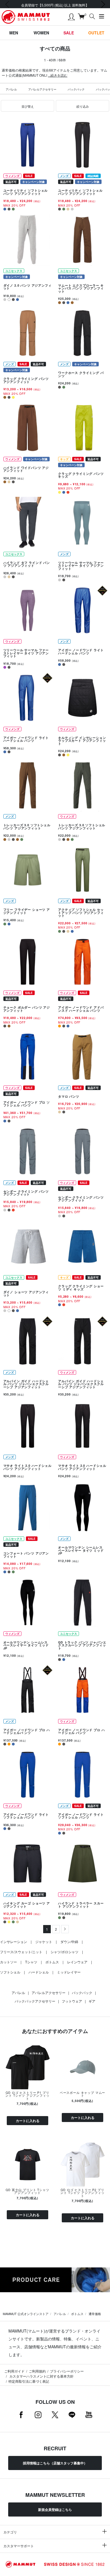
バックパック (76, 89)
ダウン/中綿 (69, 1942)
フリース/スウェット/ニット (21, 1952)
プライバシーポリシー (67, 2371)
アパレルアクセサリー (42, 89)
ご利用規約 (37, 2371)
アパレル (11, 89)
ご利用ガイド (14, 2371)
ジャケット (44, 1942)
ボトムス (52, 1962)
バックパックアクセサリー (35, 2001)
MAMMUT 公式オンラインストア (26, 2314)
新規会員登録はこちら (55, 2509)
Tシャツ (31, 1962)
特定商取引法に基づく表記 (29, 2381)
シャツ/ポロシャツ (64, 1952)
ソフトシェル (10, 1972)
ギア (92, 2001)
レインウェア (77, 1962)
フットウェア (72, 2001)
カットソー (8, 1962)
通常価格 (95, 2314)
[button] (27, 106)
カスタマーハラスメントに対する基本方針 (41, 2376)
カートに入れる (28, 2121)
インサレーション (14, 1942)
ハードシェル (39, 1972)
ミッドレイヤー (69, 1972)
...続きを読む (58, 75)
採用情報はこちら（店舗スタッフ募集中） (55, 2463)
